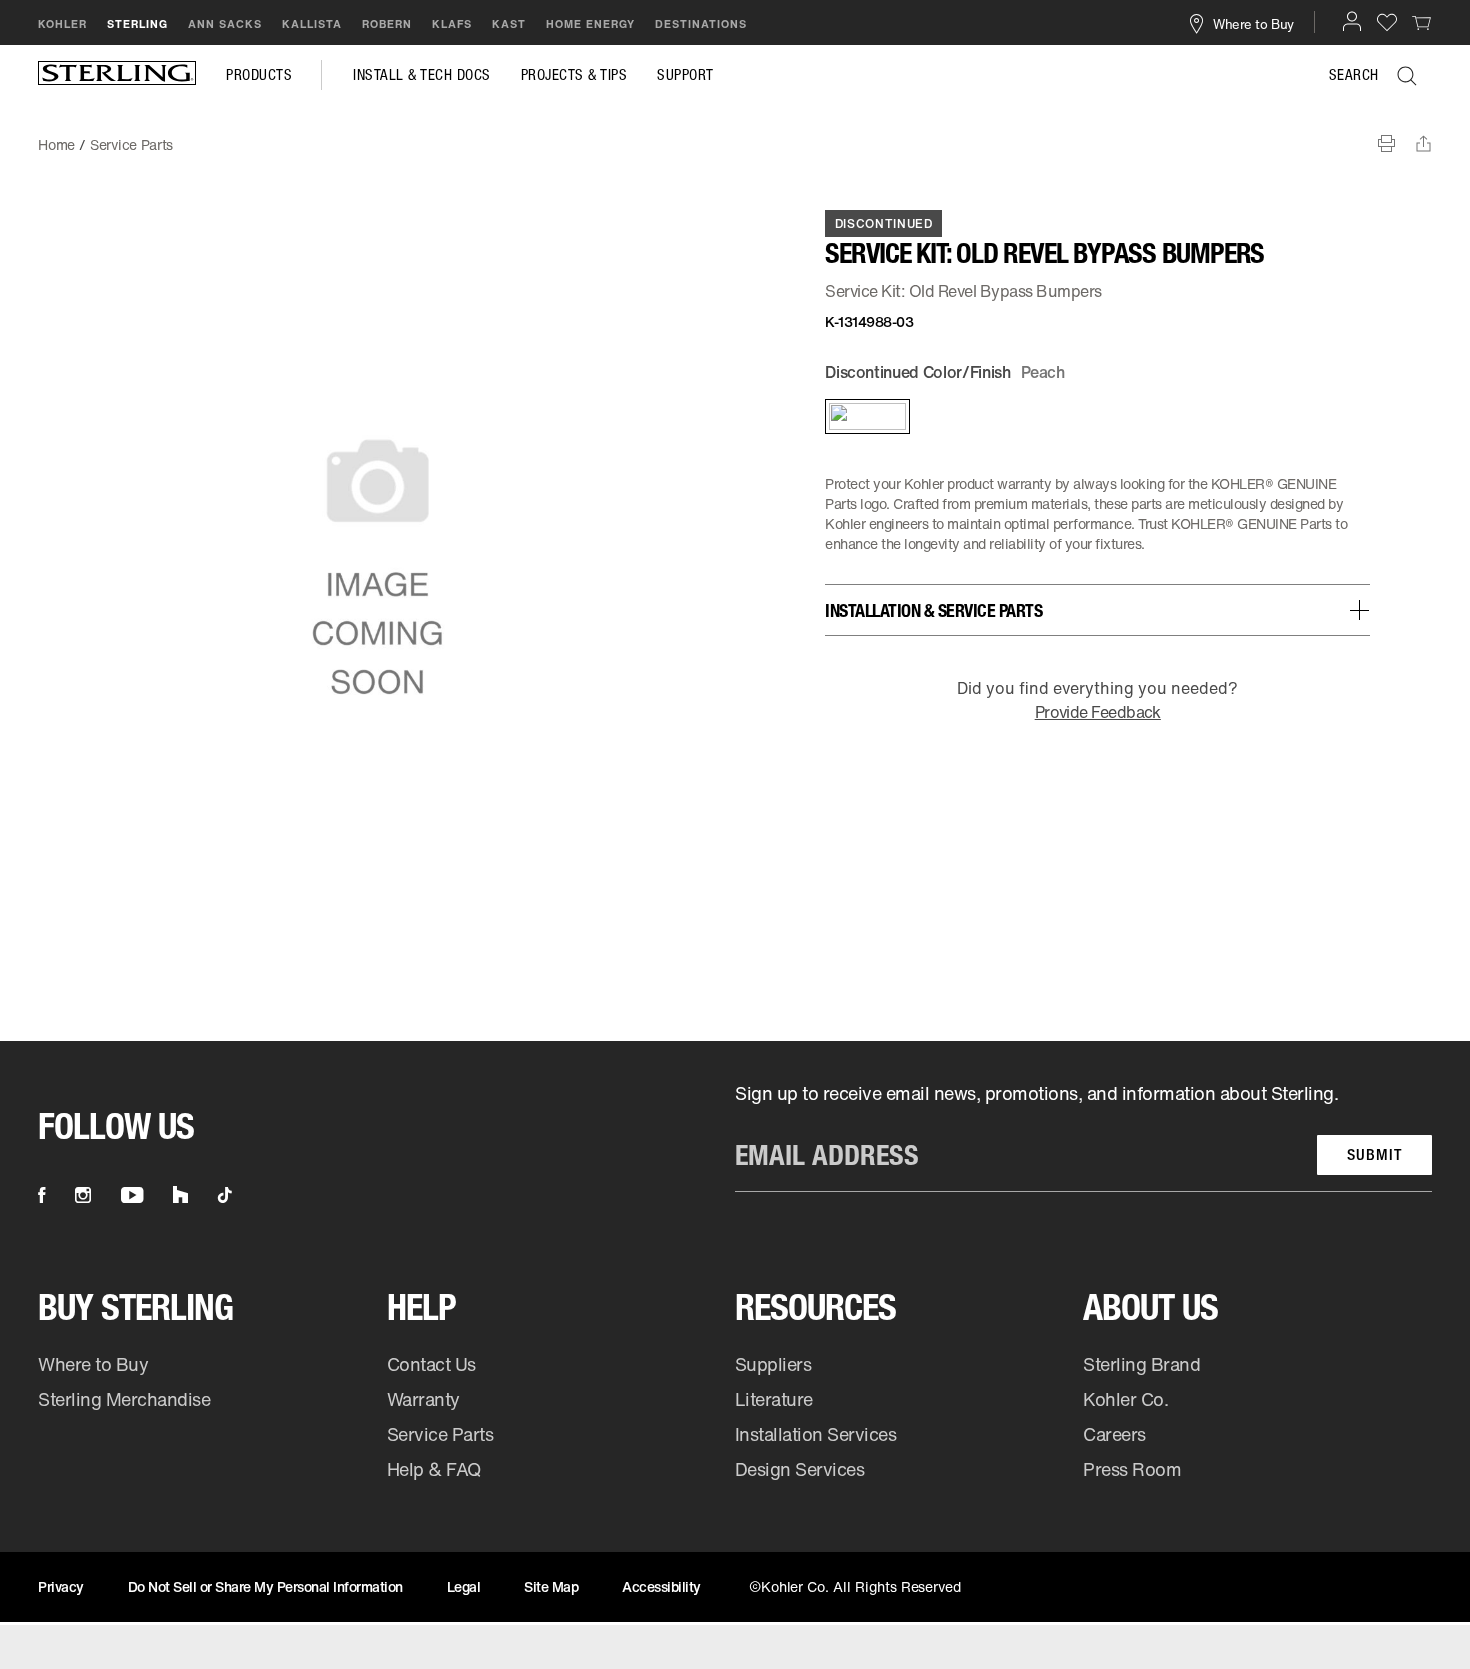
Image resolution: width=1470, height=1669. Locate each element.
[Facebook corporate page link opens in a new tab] (41, 1195)
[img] (117, 75)
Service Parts (440, 1434)
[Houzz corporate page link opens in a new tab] (180, 1195)
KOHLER (62, 24)
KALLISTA (312, 24)
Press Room (1132, 1469)
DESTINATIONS (701, 24)
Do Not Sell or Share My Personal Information (265, 1586)
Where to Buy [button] (1253, 23)
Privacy (61, 1586)
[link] (1422, 22)
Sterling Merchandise (124, 1399)
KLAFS (452, 24)
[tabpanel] (735, 135)
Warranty (423, 1399)
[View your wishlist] (1387, 21)
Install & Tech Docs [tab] (422, 75)
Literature (774, 1399)
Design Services (800, 1469)
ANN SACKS (225, 24)
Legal (464, 1586)
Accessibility (661, 1586)
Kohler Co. (1125, 1399)
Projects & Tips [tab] (574, 75)
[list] (1083, 1136)
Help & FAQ (434, 1469)
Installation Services (815, 1434)
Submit (1374, 1154)
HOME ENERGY (590, 24)
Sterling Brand (1141, 1364)
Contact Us (431, 1364)
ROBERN (387, 24)
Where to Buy (93, 1364)
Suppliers (773, 1364)
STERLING (137, 24)
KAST (509, 24)
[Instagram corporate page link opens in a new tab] (83, 1195)
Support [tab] (685, 75)
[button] (1352, 21)
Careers (1114, 1434)
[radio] (866, 416)
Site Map (551, 1586)
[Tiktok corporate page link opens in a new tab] (225, 1195)
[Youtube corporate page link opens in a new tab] (132, 1195)
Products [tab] (259, 75)
